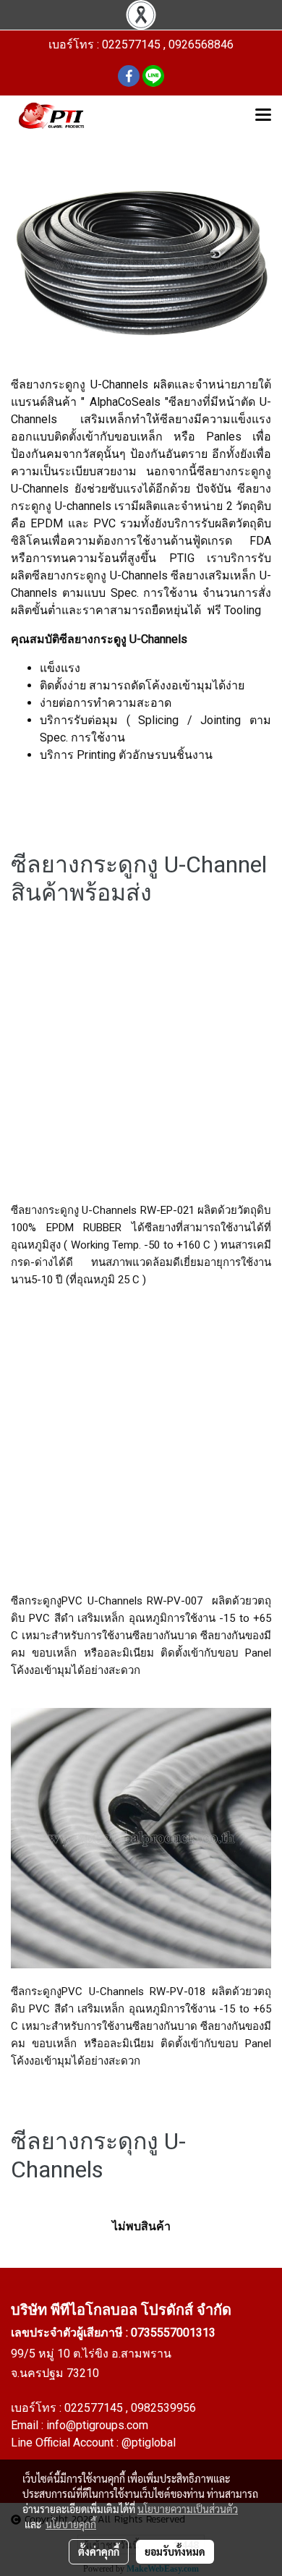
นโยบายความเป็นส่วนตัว (188, 2509)
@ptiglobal (149, 2443)
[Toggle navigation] (263, 116)
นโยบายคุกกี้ (71, 2524)
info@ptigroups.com (97, 2425)
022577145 (95, 2408)
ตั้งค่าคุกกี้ (99, 2551)
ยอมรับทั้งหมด (175, 2551)
